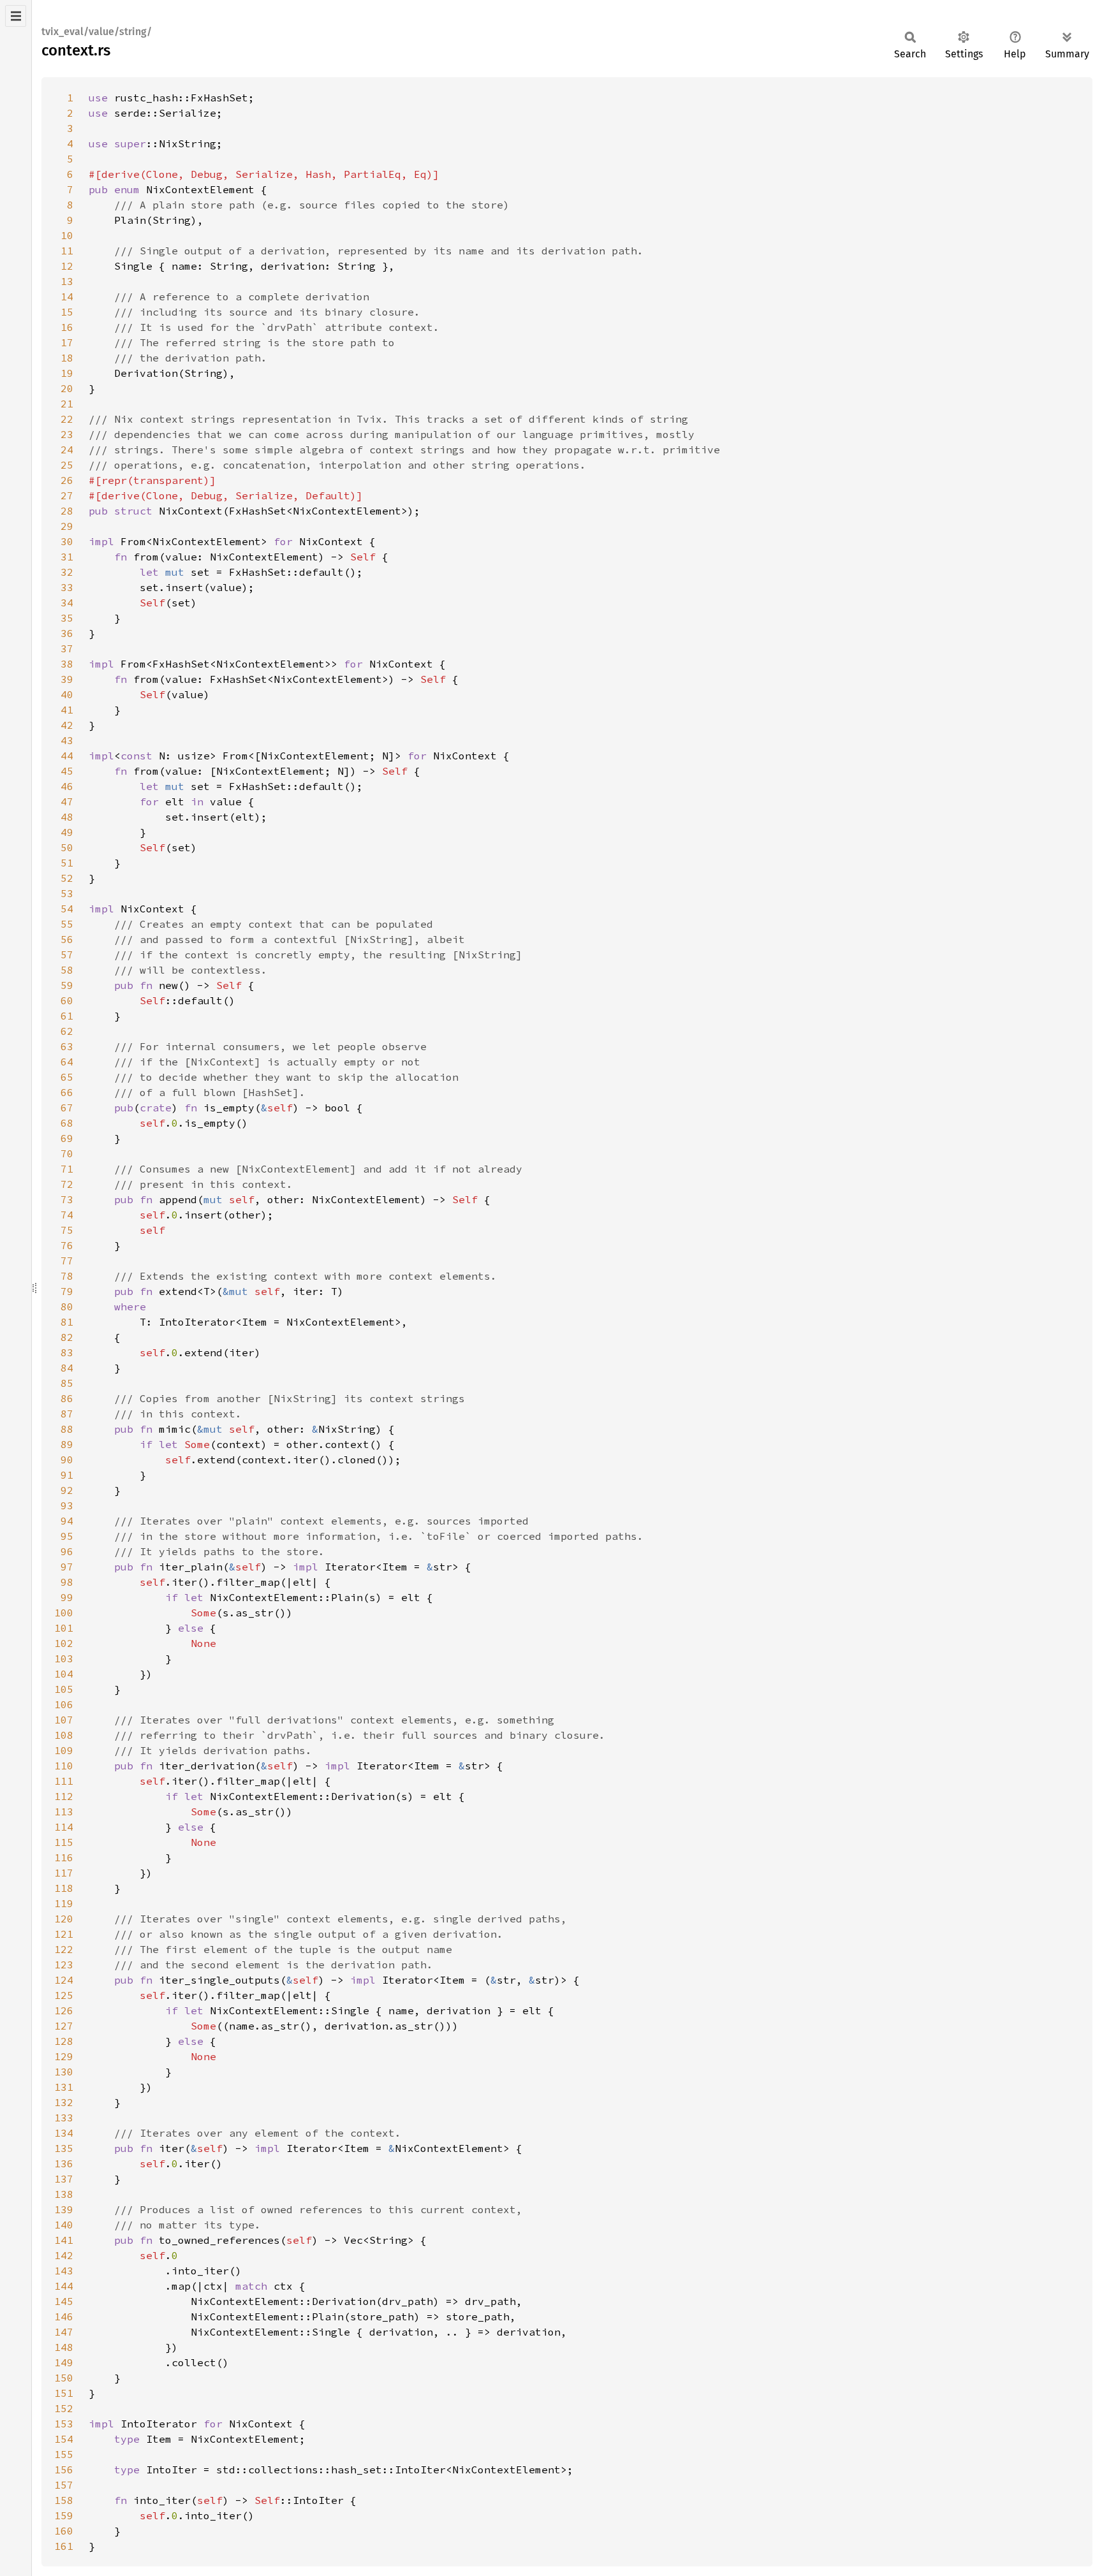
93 (67, 1505)
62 (67, 1031)
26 (67, 480)
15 (67, 312)
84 (67, 1368)
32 (67, 572)
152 (64, 2408)
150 (64, 2378)
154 (64, 2439)
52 (67, 878)
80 (67, 1306)
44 (67, 756)
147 (64, 2332)
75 (67, 1230)
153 (64, 2424)
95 (67, 1536)
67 (67, 1108)
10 (67, 235)
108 (64, 1735)
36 (67, 633)
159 (64, 2515)
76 (67, 1245)
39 (67, 679)
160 (64, 2531)
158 (64, 2500)
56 (67, 939)
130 (64, 2072)
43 (67, 740)
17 (67, 342)
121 (64, 1934)
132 (64, 2102)
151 (64, 2393)
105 (64, 1689)
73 (67, 1199)
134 (64, 2133)
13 (67, 281)
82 (67, 1337)
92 (67, 1490)
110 (64, 1766)
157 (64, 2485)
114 (64, 1827)
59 (67, 985)
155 (64, 2454)
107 (64, 1720)
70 (67, 1153)
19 (67, 373)
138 (64, 2194)
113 (64, 1811)
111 (64, 1781)
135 (64, 2148)
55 (67, 924)
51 (67, 863)
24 (67, 450)
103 (64, 1658)
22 (67, 419)
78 (67, 1276)
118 (64, 1888)
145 (64, 2301)
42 (67, 725)
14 (67, 296)
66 (67, 1092)
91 (67, 1475)
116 (64, 1857)
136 (64, 2163)
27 (67, 495)
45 (67, 771)
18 (67, 358)
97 (67, 1567)
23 (67, 434)
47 (67, 801)
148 (64, 2347)
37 (67, 648)
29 (67, 526)
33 (67, 587)
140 (64, 2225)
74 (67, 1215)
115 (64, 1842)
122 (64, 1949)
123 (64, 1965)
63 (67, 1046)
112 (64, 1796)
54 (67, 909)
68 (67, 1123)
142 (64, 2255)
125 (64, 1995)
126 (64, 2010)
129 (64, 2056)
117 (64, 1873)
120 (64, 1919)
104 (64, 1674)
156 (64, 2470)
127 (64, 2026)
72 (67, 1184)
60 (67, 1000)
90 (67, 1460)
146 (64, 2316)
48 (67, 817)
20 (67, 388)
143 (64, 2271)
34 (67, 603)
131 (64, 2087)
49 (67, 832)
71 (67, 1169)
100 (64, 1613)
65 (67, 1077)
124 (64, 1980)
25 (67, 465)
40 (67, 694)
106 (64, 1704)
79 (67, 1291)
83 (67, 1352)
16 (67, 327)
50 (67, 847)
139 (64, 2209)
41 (67, 710)
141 (64, 2240)
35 (67, 618)
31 (67, 557)
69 (67, 1138)
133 (64, 2118)
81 (67, 1322)
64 (67, 1062)
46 (67, 786)
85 (67, 1383)
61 (67, 1016)
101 (64, 1628)
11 (67, 251)
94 (67, 1521)
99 (67, 1597)
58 (67, 970)
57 (67, 955)
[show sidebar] (16, 16)
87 (67, 1414)
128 (64, 2041)
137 (64, 2179)
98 (67, 1582)
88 (67, 1429)
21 (67, 404)
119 (64, 1903)
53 (67, 893)
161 (64, 2546)
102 (64, 1643)
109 (64, 1750)
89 (67, 1444)
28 (67, 511)
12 (67, 266)
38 (67, 664)
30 (67, 541)
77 (67, 1261)
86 (67, 1398)
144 (64, 2286)
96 (67, 1551)
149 (64, 2362)
